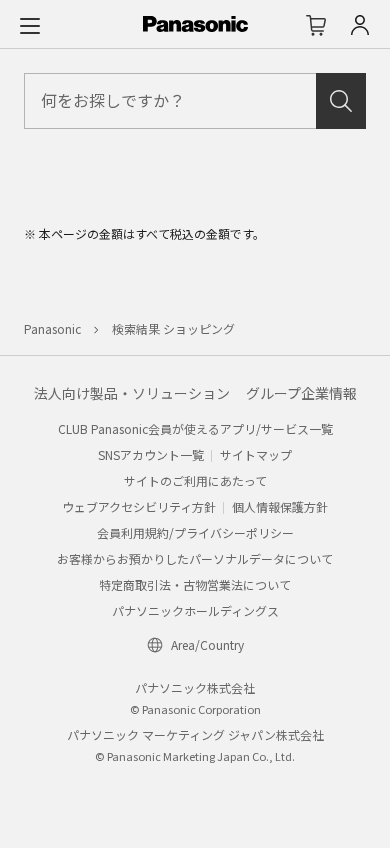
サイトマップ (256, 454)
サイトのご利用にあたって (195, 480)
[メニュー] (30, 25)
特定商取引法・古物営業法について (195, 584)
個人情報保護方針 (280, 506)
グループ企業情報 (301, 393)
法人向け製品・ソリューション (132, 393)
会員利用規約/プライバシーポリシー (195, 532)
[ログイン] (360, 25)
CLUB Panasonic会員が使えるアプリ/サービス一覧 (195, 428)
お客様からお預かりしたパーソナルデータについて (195, 558)
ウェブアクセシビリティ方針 (139, 506)
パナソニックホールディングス (195, 610)
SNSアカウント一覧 (151, 454)
